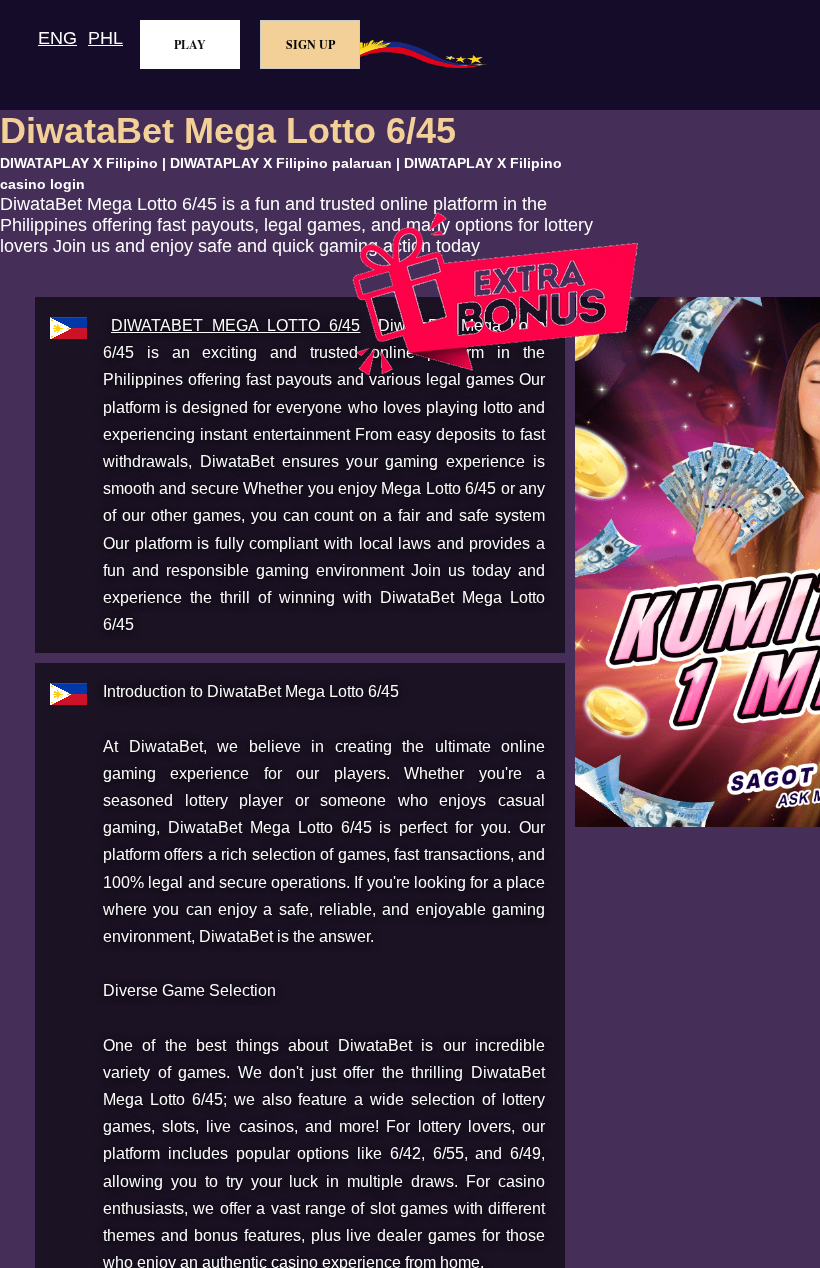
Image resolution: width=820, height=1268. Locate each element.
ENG (57, 38)
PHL (105, 38)
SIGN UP (310, 44)
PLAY (190, 44)
